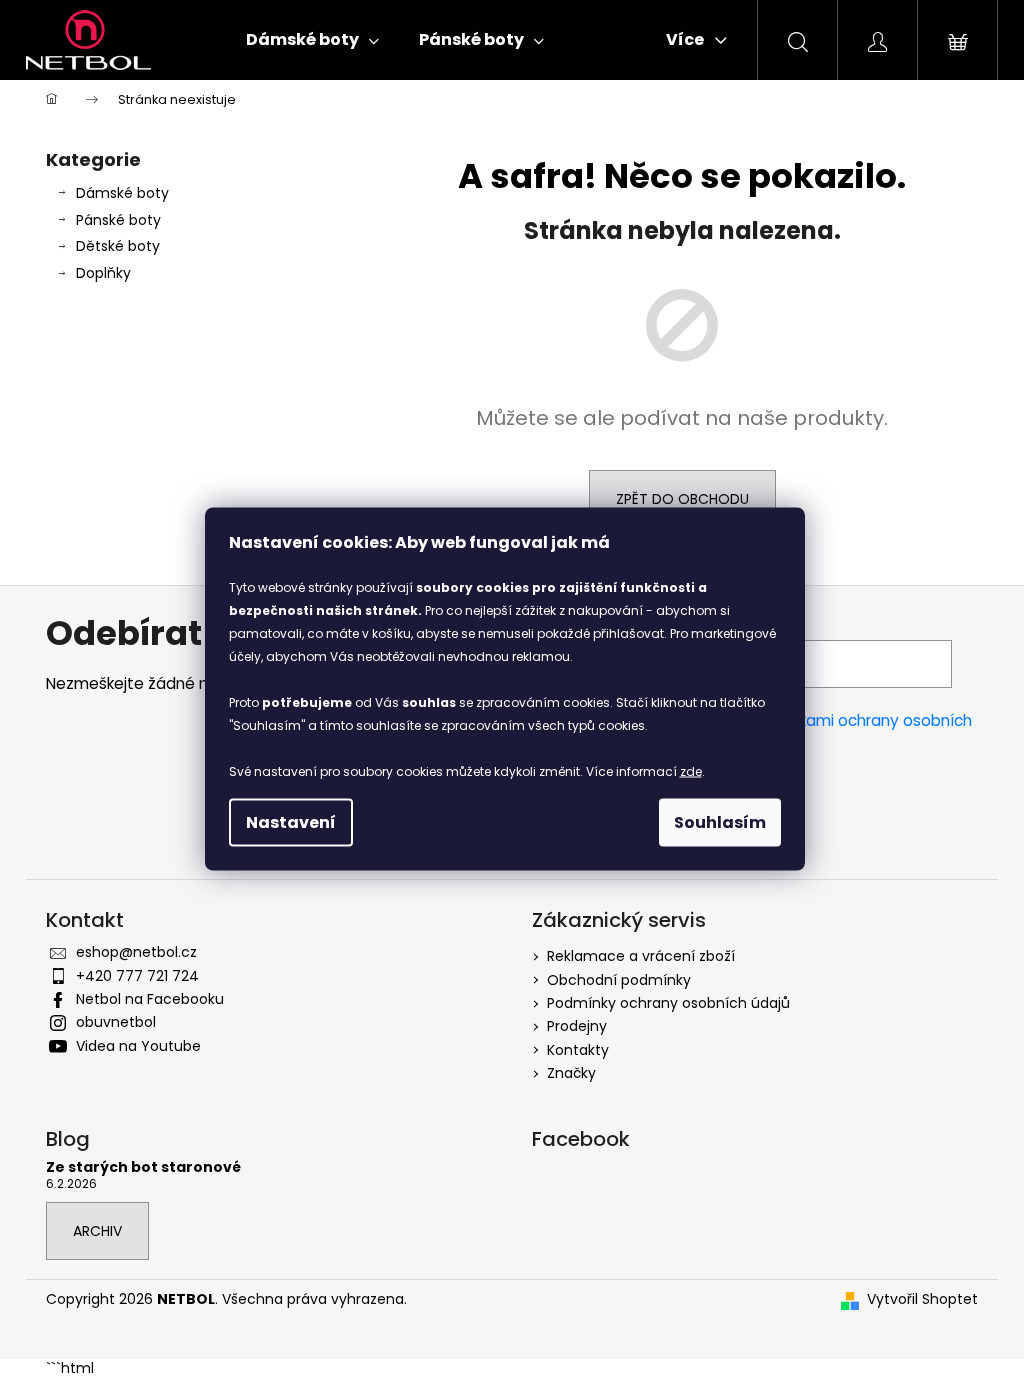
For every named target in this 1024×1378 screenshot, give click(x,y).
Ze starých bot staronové (143, 1167)
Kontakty (578, 1050)
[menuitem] (312, 40)
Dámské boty (122, 193)
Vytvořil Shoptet (922, 1299)
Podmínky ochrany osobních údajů (668, 1003)
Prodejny (577, 1026)
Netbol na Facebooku (150, 999)
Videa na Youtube (138, 1046)
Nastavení (291, 822)
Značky (571, 1073)
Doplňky (103, 273)
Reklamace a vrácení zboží (641, 956)
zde (691, 771)
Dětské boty (118, 246)
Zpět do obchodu (682, 499)
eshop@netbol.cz (136, 952)
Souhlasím (720, 822)
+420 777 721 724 (137, 976)
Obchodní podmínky (619, 980)
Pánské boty (118, 220)
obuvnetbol (116, 1022)
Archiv (97, 1231)
